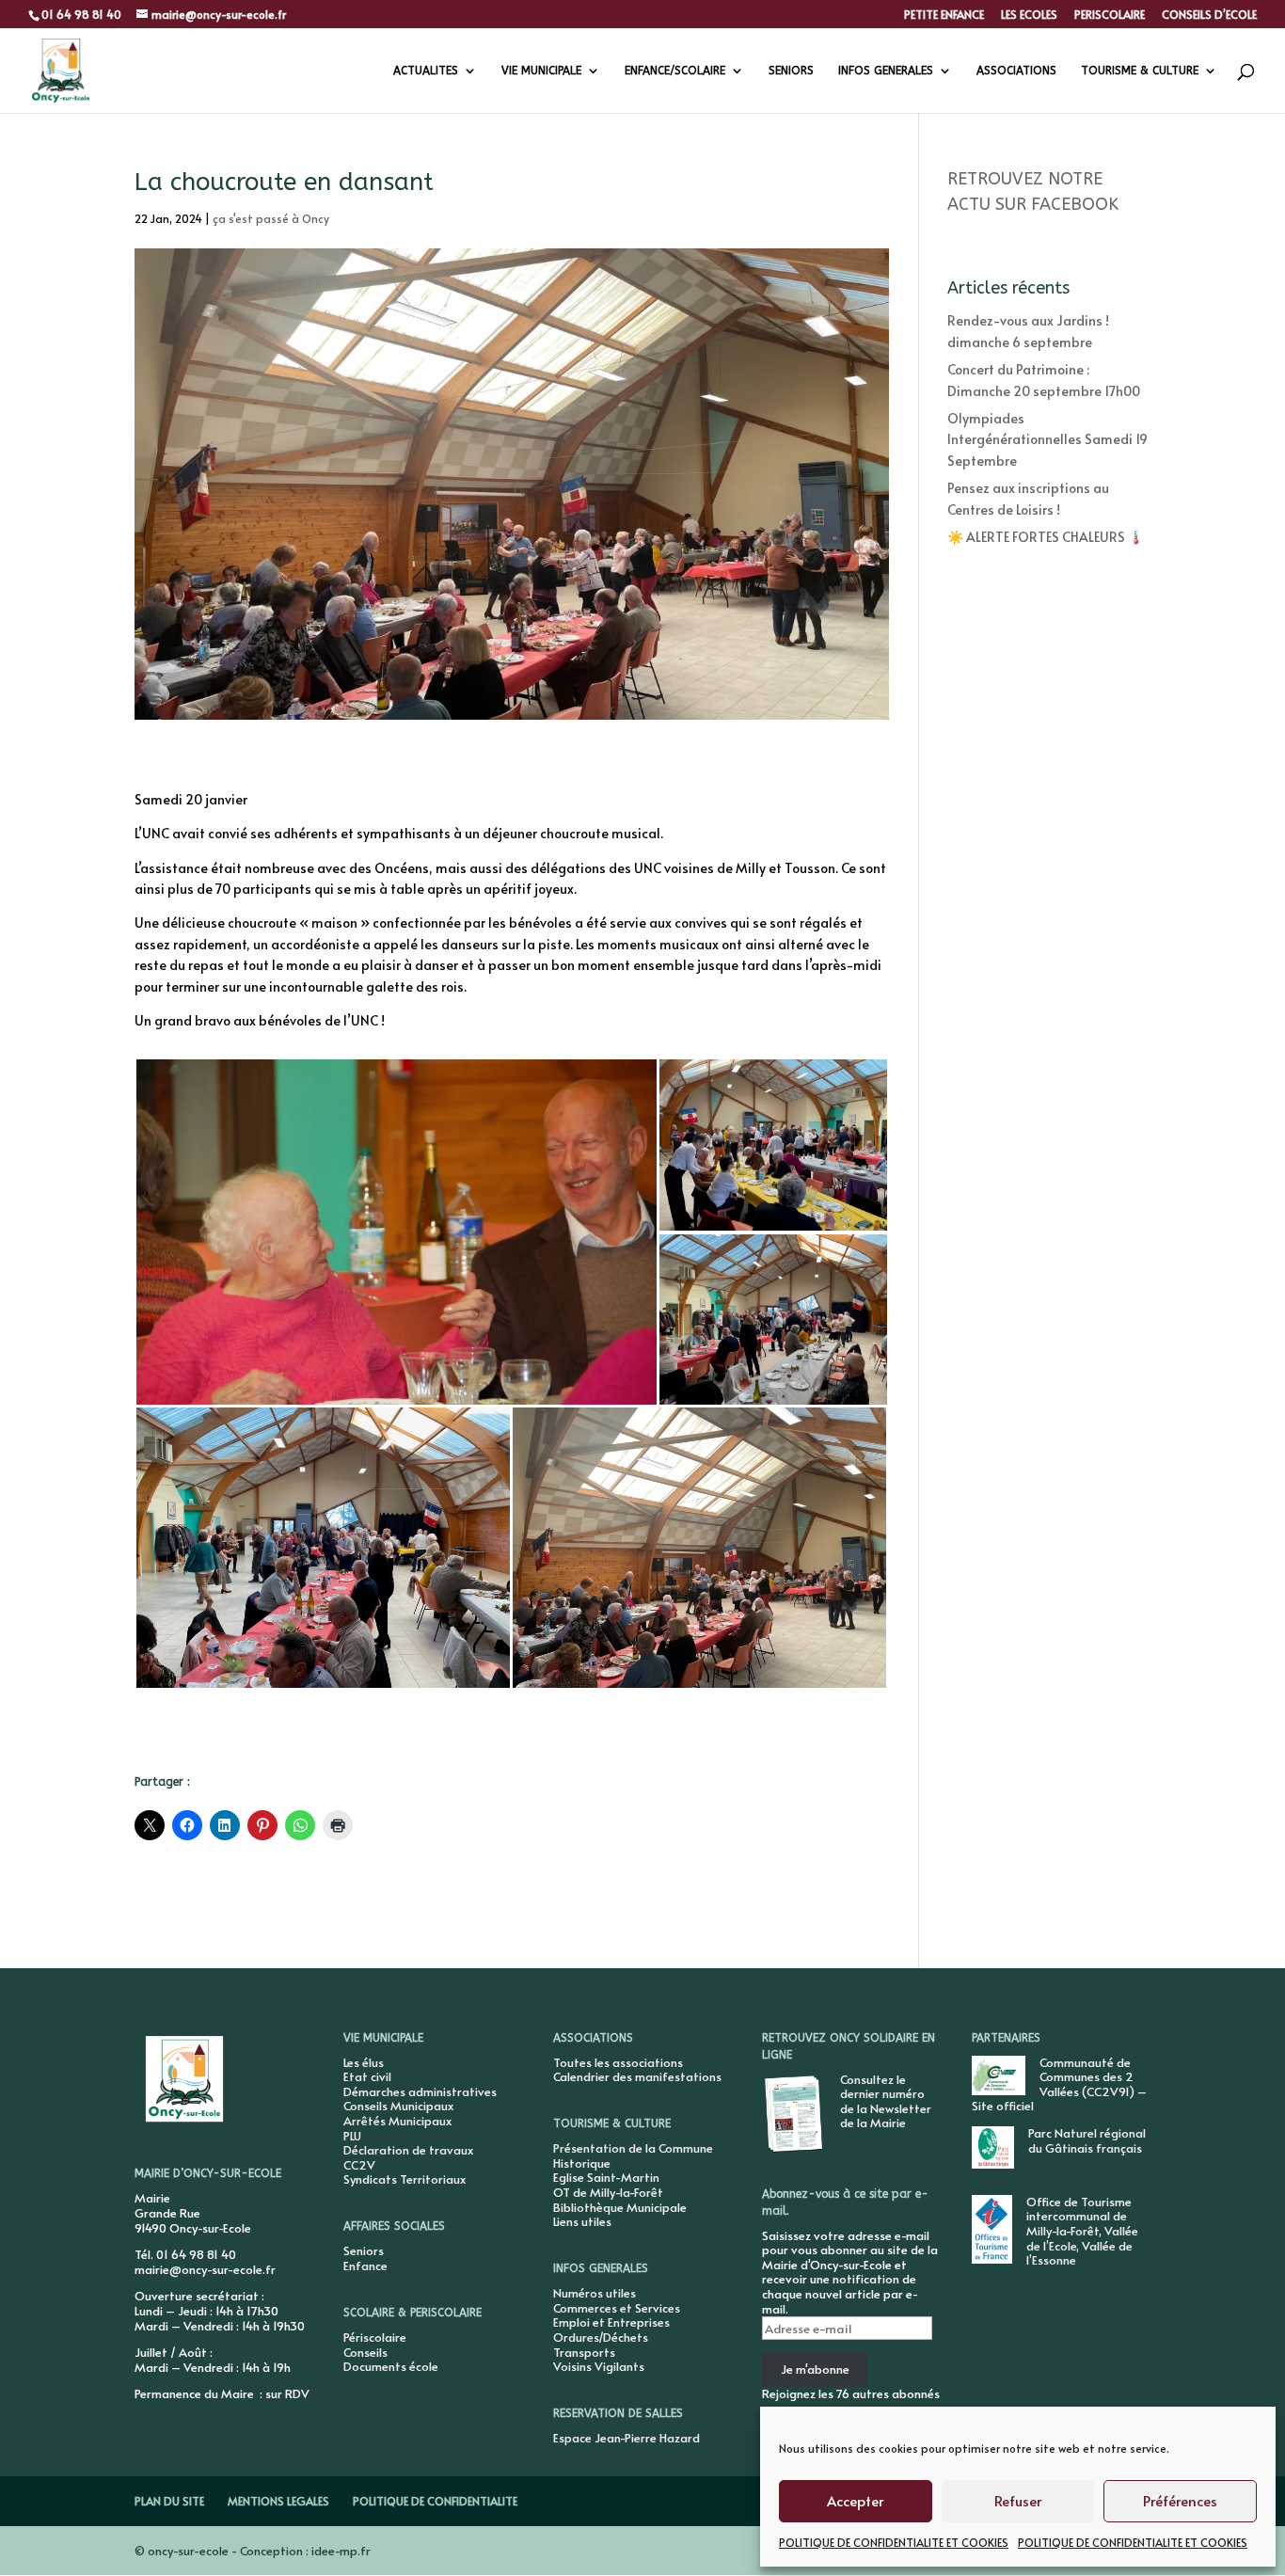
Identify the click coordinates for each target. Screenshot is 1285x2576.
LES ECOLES (1029, 15)
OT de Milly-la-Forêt (608, 2192)
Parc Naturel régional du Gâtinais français (1087, 2140)
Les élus (364, 2062)
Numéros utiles (595, 2293)
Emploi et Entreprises (611, 2322)
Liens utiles (582, 2221)
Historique (582, 2163)
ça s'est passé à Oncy (271, 218)
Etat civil (367, 2076)
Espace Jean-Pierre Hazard (627, 2438)
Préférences (1180, 2500)
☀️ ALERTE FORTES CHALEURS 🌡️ (1046, 537)
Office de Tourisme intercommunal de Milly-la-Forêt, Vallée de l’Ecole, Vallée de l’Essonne (1082, 2231)
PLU (352, 2136)
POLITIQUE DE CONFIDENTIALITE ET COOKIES (894, 2542)
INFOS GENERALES (886, 71)
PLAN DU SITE (169, 2501)
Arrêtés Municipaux (397, 2121)
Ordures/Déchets (601, 2337)
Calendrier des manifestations (637, 2076)
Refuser (1018, 2500)
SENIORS (791, 71)
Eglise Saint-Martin (606, 2177)
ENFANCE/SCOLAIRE (675, 71)
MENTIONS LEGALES (278, 2501)
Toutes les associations (618, 2062)
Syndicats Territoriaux (405, 2179)
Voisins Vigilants (599, 2366)
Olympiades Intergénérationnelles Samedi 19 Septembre (1047, 439)
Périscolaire (375, 2337)
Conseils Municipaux (398, 2106)
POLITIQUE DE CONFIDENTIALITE (435, 2501)
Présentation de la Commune (633, 2148)
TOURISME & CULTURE (1140, 71)
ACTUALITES (426, 71)
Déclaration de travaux (408, 2150)
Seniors (364, 2250)
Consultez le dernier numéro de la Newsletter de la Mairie (886, 2101)
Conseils (365, 2352)
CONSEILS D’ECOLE (1209, 15)
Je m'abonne (815, 2369)
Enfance (365, 2266)
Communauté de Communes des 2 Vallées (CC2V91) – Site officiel (1059, 2084)
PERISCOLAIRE (1110, 15)
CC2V (359, 2165)
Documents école (391, 2366)
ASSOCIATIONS (1016, 71)
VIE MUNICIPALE (541, 71)
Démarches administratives (420, 2091)
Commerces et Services (617, 2308)
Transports (584, 2352)
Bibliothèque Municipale (620, 2207)
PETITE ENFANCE (944, 15)
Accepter (855, 2500)
